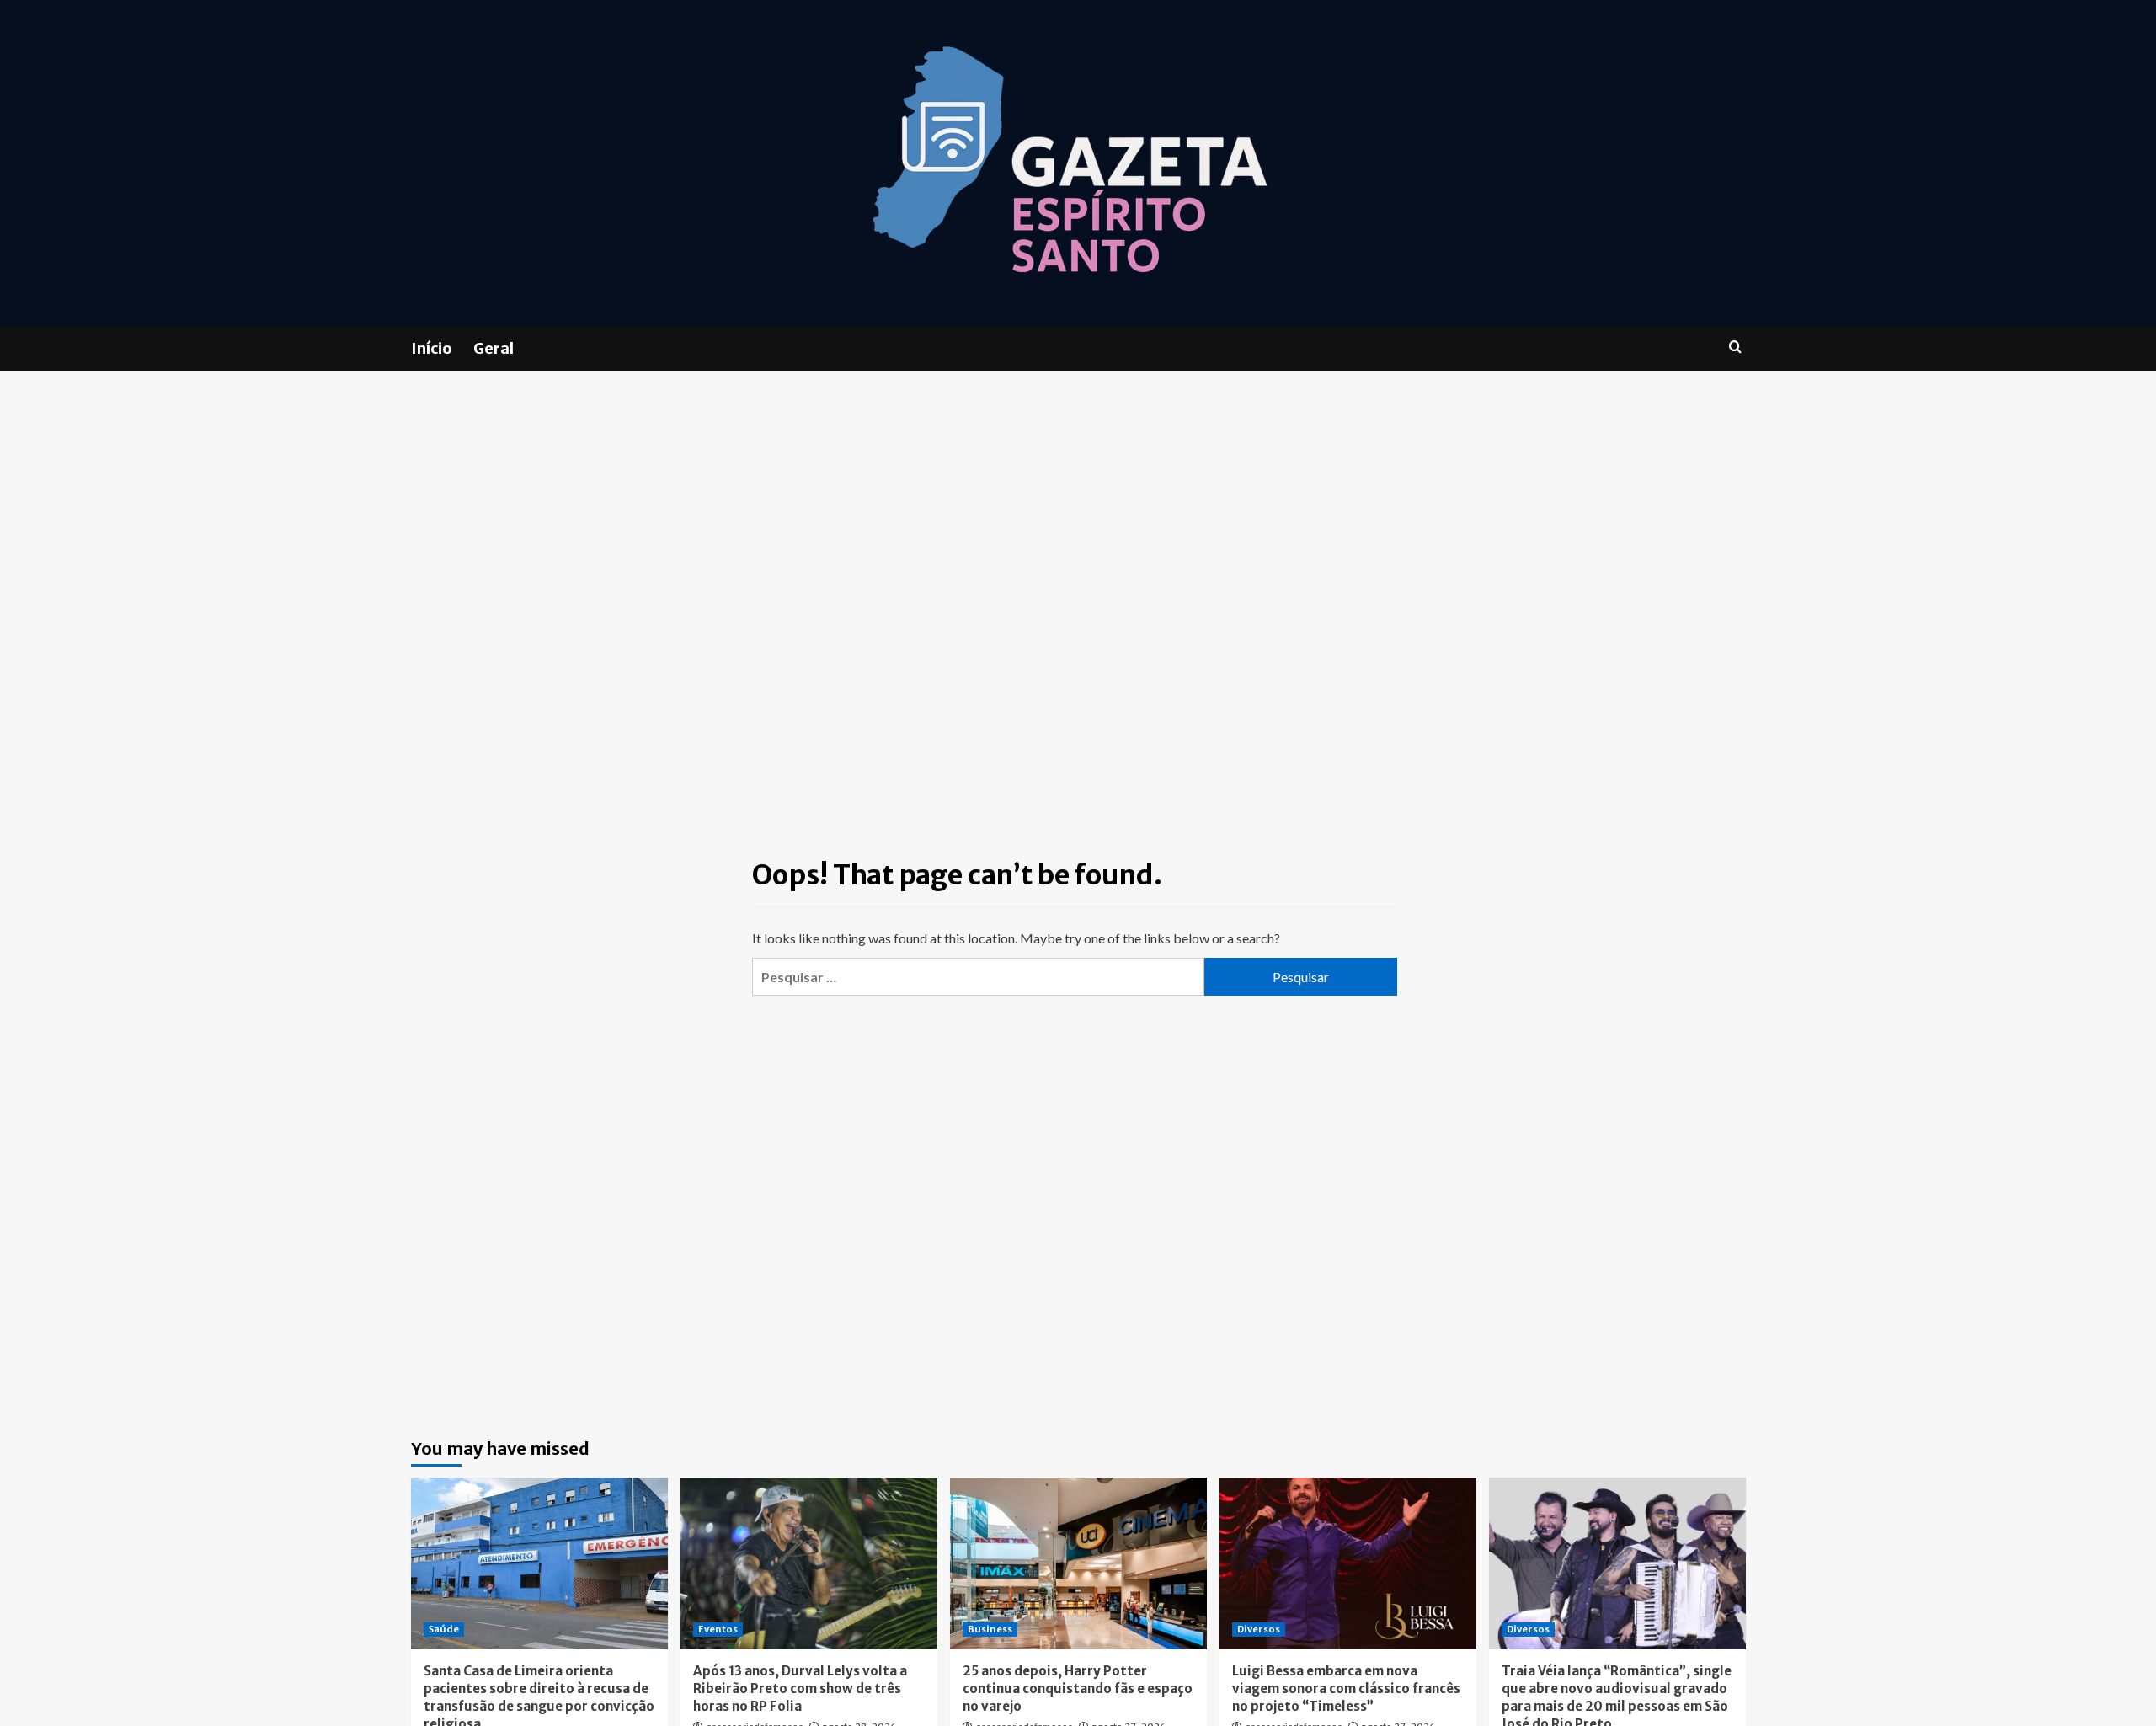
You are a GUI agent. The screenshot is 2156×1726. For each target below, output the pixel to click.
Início (432, 348)
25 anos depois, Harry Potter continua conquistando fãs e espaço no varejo (1078, 1689)
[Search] (1735, 347)
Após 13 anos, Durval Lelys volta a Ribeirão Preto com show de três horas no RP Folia (800, 1689)
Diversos (1259, 1629)
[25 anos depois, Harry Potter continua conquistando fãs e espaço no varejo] (1078, 1563)
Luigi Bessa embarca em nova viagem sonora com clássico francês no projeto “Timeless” (1346, 1689)
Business (990, 1629)
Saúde (444, 1629)
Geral (494, 348)
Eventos (718, 1629)
